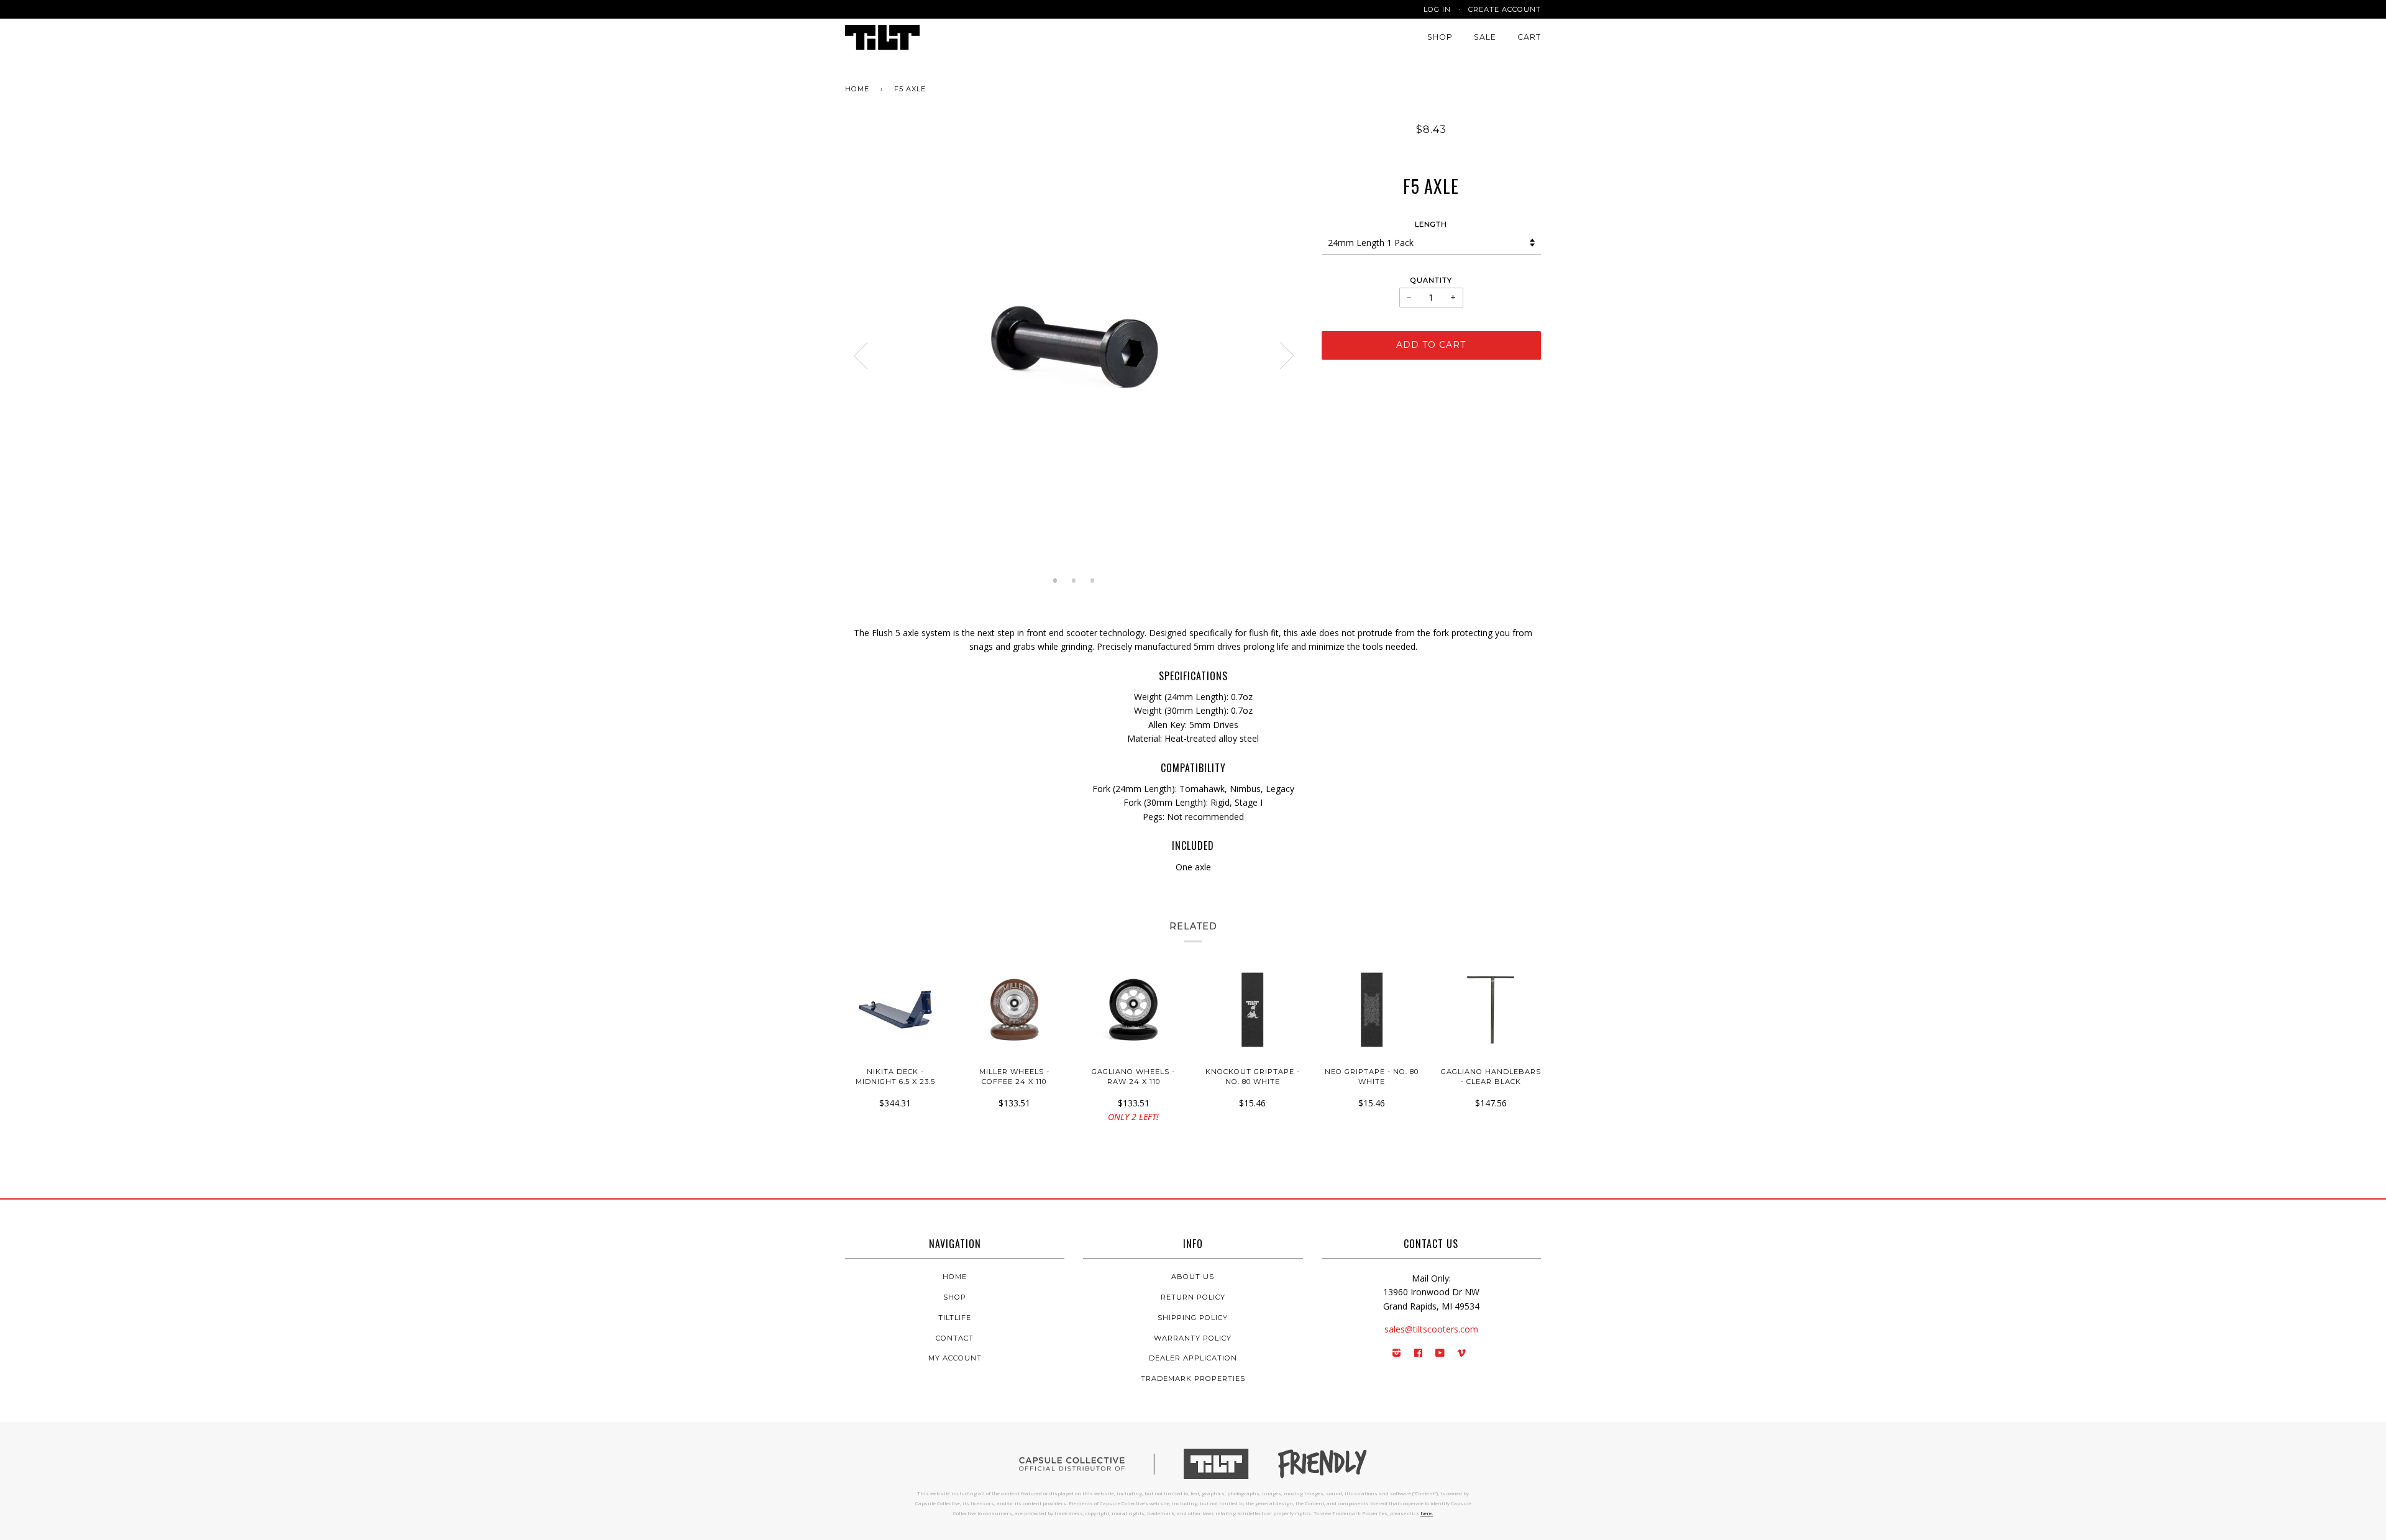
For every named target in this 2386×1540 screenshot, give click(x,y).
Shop (1440, 37)
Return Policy (1193, 1297)
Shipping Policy (1193, 1318)
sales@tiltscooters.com (1431, 1329)
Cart (1529, 37)
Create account (1505, 9)
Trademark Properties (1193, 1378)
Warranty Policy (1193, 1338)
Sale (1485, 37)
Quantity (1431, 280)
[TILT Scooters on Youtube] (1440, 1354)
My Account (955, 1358)
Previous (861, 356)
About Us (1193, 1277)
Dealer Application (1193, 1358)
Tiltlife (955, 1318)
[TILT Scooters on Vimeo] (1462, 1354)
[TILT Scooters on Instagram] (1397, 1354)
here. (1427, 1513)
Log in (1437, 9)
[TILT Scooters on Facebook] (1419, 1354)
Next (1287, 356)
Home (857, 89)
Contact (955, 1338)
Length (1431, 224)
